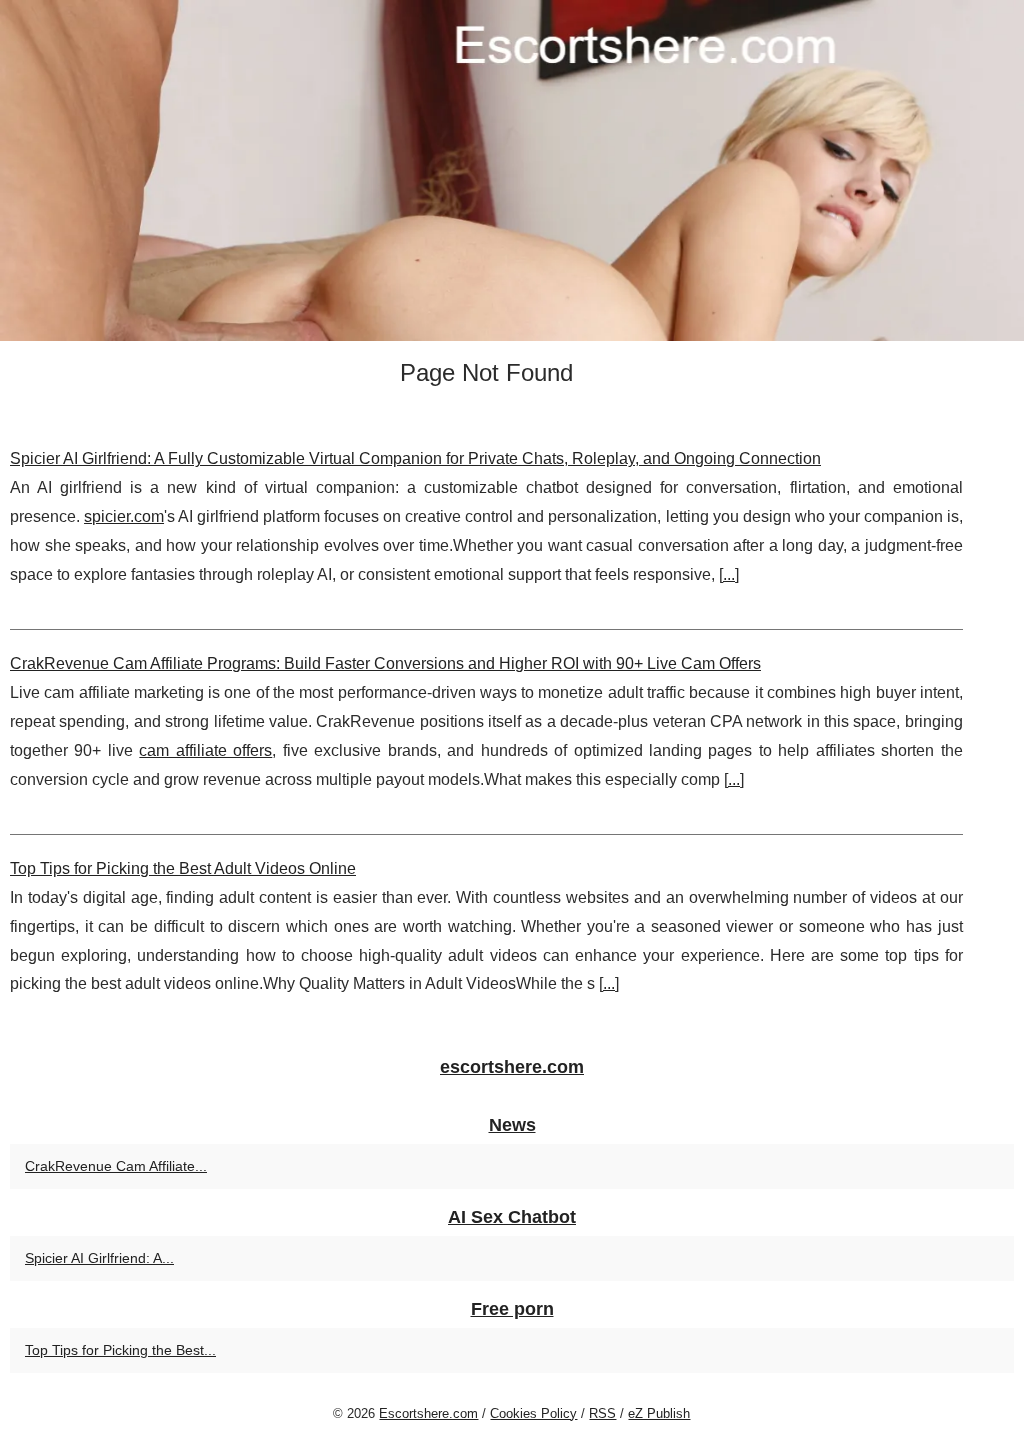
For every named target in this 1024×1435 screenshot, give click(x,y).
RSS (602, 1413)
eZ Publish (659, 1413)
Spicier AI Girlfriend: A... (99, 1258)
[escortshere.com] (512, 170)
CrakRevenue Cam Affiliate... (116, 1166)
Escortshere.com (428, 1413)
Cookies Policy (533, 1413)
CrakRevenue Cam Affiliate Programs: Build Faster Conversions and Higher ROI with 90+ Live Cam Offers (385, 663)
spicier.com (124, 516)
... (729, 574)
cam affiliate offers (205, 750)
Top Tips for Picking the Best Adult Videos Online (183, 868)
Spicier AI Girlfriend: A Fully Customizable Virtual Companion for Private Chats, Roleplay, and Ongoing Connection (415, 458)
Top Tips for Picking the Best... (120, 1350)
